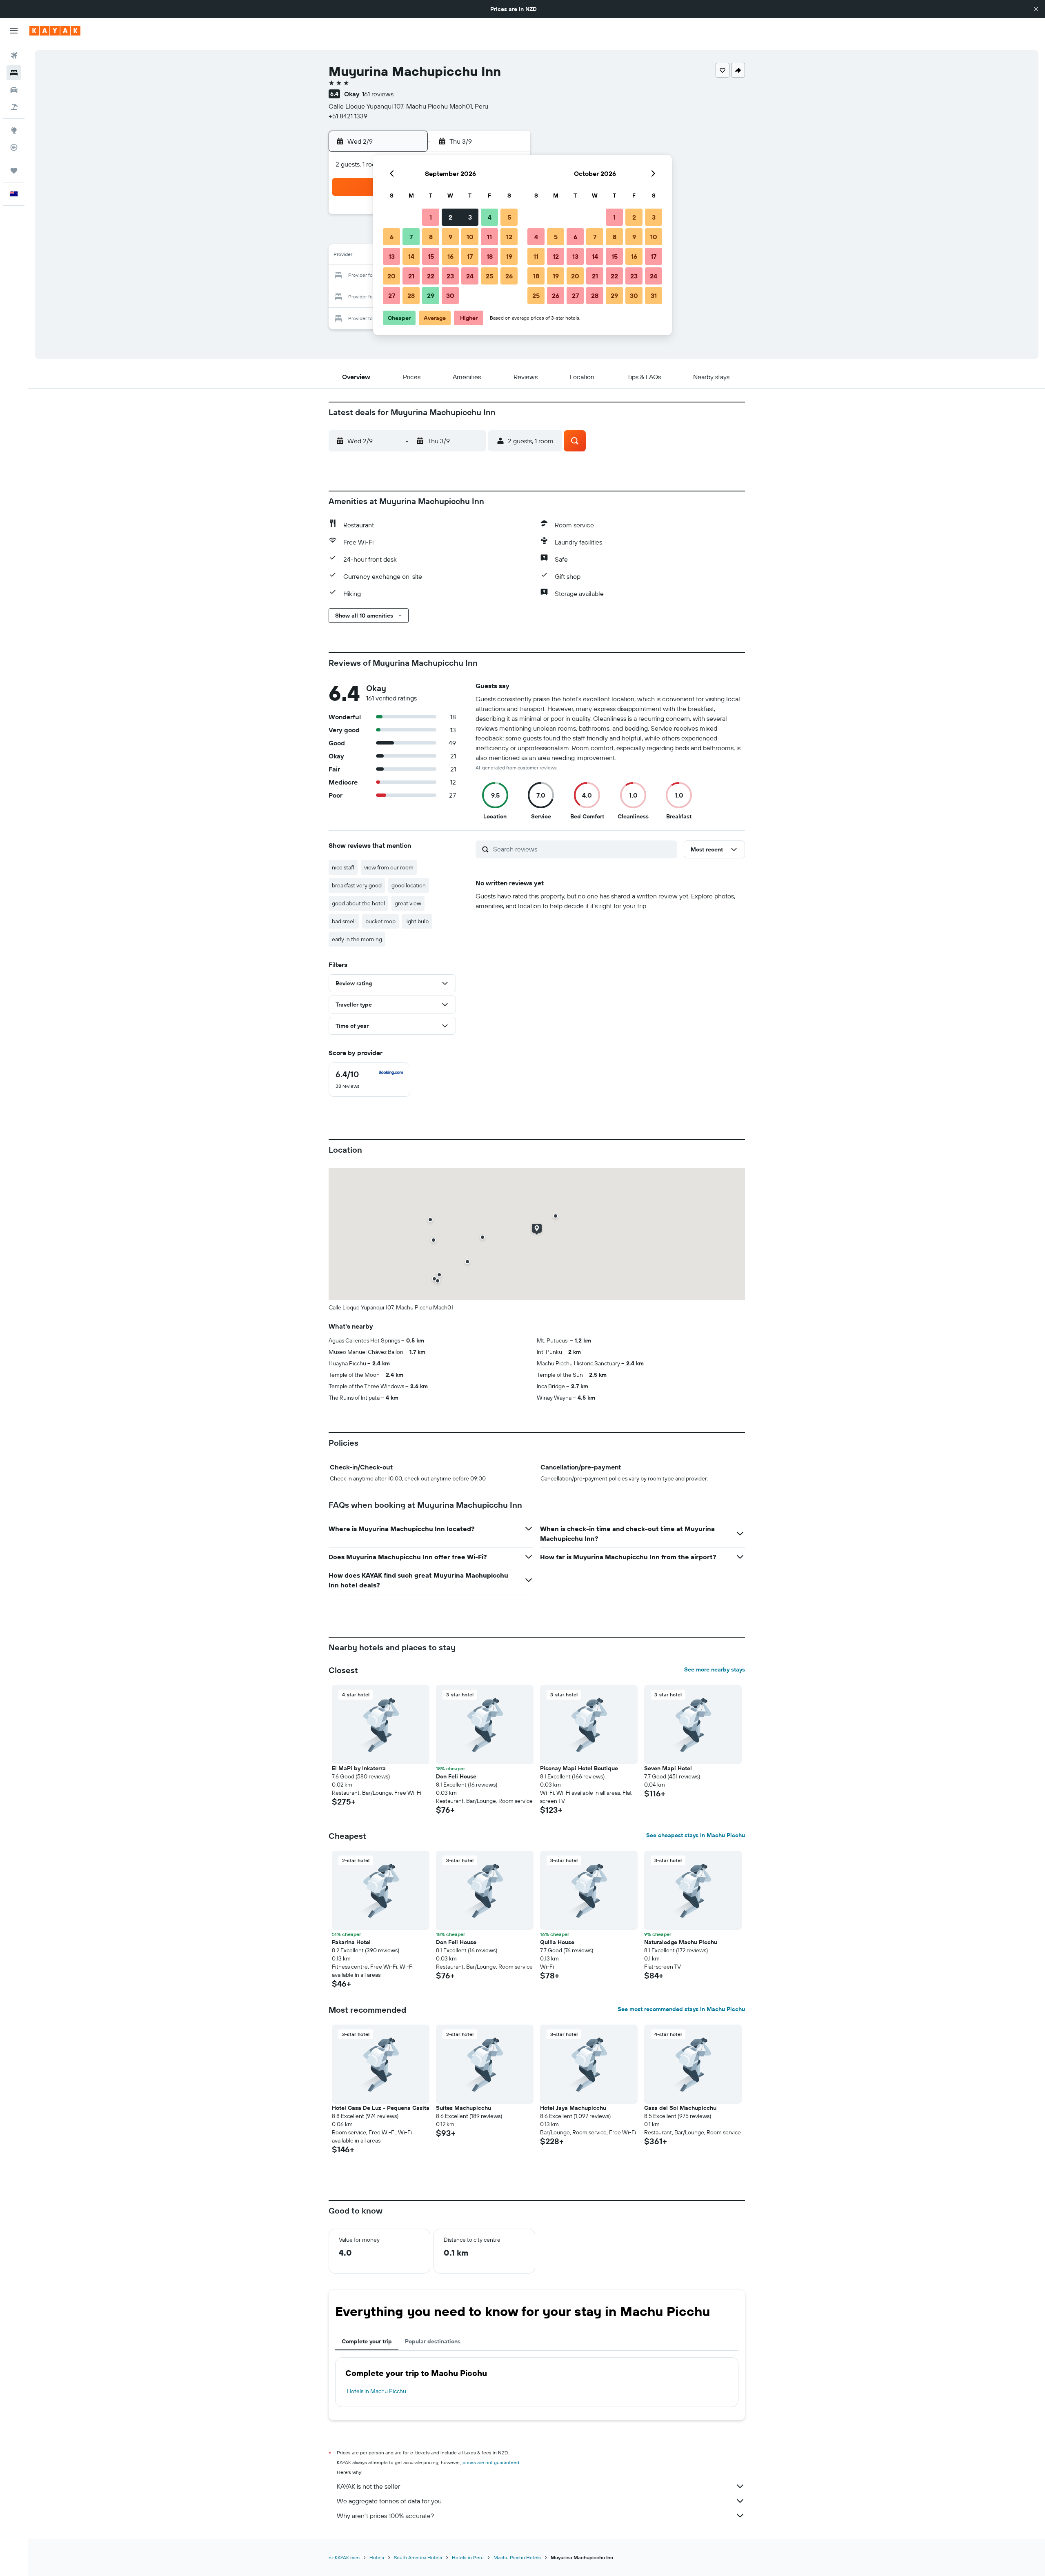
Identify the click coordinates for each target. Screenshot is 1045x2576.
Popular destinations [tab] (433, 2341)
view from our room (389, 867)
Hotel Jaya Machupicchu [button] (573, 2108)
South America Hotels (418, 2557)
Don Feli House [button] (456, 1776)
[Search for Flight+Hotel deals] (14, 107)
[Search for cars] (14, 90)
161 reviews (378, 94)
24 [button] (470, 276)
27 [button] (392, 296)
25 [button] (489, 276)
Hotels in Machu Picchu (377, 2391)
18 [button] (490, 256)
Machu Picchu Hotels (517, 2557)
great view (408, 903)
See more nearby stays (715, 1669)
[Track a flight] (14, 147)
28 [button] (411, 296)
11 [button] (489, 237)
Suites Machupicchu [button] (464, 2108)
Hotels (377, 2557)
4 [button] (490, 217)
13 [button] (392, 256)
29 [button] (431, 296)
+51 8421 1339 (348, 116)
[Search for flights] (14, 56)
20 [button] (391, 276)
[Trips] (14, 171)
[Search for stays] (14, 73)
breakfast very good (357, 885)
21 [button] (411, 276)
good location (409, 885)
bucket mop (380, 921)
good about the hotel (358, 903)
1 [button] (431, 217)
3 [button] (470, 217)
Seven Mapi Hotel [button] (668, 1768)
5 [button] (509, 217)
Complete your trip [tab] (367, 2341)
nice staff (343, 867)
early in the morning (357, 939)
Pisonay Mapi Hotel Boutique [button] (579, 1768)
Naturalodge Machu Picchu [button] (681, 1942)
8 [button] (431, 237)
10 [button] (470, 237)
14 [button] (411, 256)
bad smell (344, 921)
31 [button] (654, 296)
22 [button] (431, 276)
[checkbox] (369, 1080)
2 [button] (450, 217)
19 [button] (509, 256)
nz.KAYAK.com (344, 2557)
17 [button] (470, 256)
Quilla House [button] (557, 1942)
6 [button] (392, 237)
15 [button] (431, 256)
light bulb (417, 921)
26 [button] (509, 276)
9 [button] (450, 237)
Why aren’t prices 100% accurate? (385, 2516)
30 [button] (450, 296)
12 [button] (509, 237)
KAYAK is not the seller (368, 2486)
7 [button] (411, 237)
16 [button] (450, 256)
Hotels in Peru (468, 2557)
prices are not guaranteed (491, 2462)
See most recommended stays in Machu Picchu (681, 2009)
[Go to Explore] (14, 130)
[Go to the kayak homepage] (55, 31)
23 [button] (450, 276)
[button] (1036, 9)
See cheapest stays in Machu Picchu (696, 1835)
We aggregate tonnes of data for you (389, 2501)
